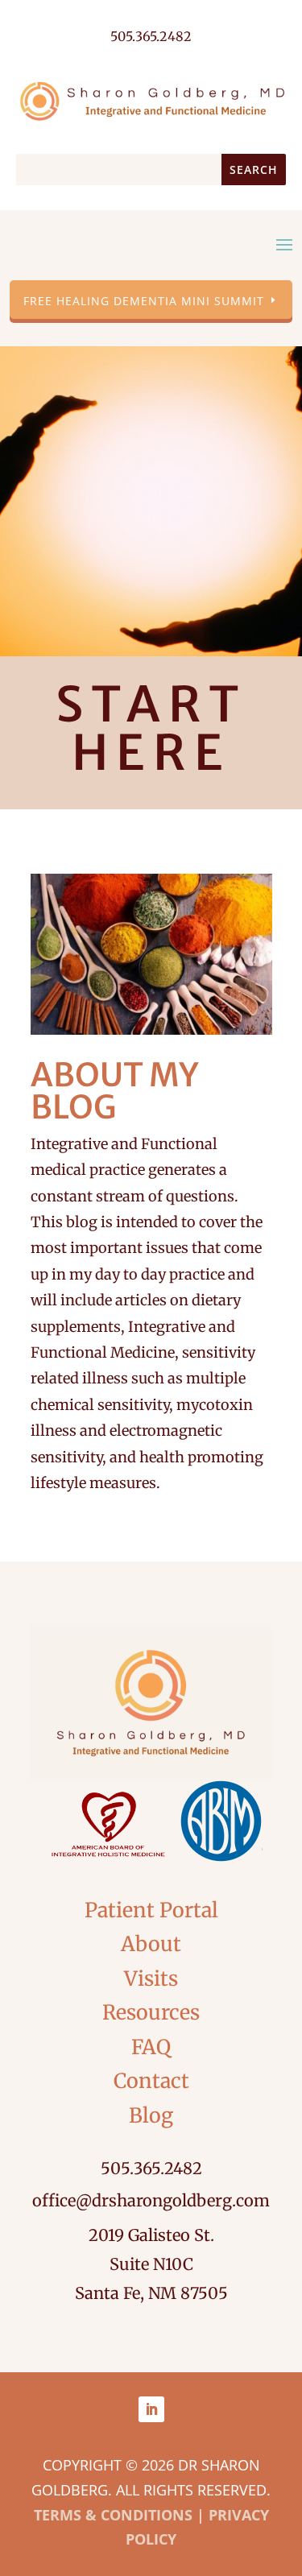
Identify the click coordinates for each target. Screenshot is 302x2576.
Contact (151, 2081)
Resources (151, 2012)
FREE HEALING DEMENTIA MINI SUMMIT (144, 301)
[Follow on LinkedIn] (151, 2409)
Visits (151, 1979)
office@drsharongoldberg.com (151, 2200)
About (151, 1944)
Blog (151, 2115)
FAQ (151, 2047)
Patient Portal (151, 1910)
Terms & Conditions (113, 2515)
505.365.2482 (151, 2168)
